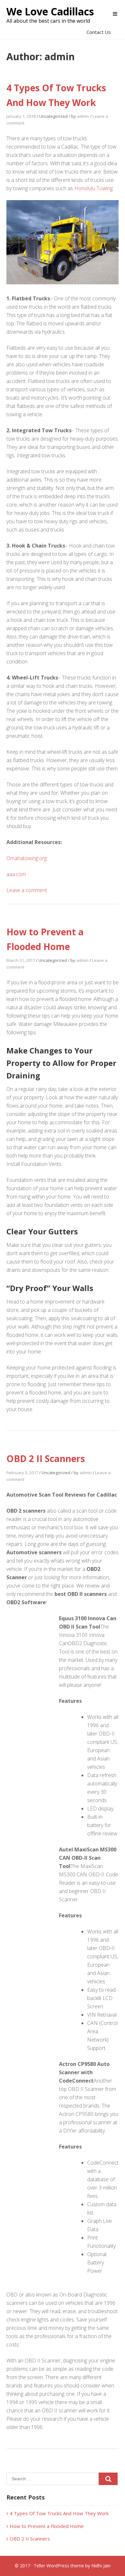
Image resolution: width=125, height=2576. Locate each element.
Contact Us (99, 32)
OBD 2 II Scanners (46, 1459)
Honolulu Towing (94, 188)
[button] (115, 14)
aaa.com (16, 874)
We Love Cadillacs (50, 11)
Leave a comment (27, 890)
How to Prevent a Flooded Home (47, 2526)
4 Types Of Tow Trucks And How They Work (59, 2513)
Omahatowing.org (27, 858)
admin (83, 116)
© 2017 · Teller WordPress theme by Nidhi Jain (63, 2566)
